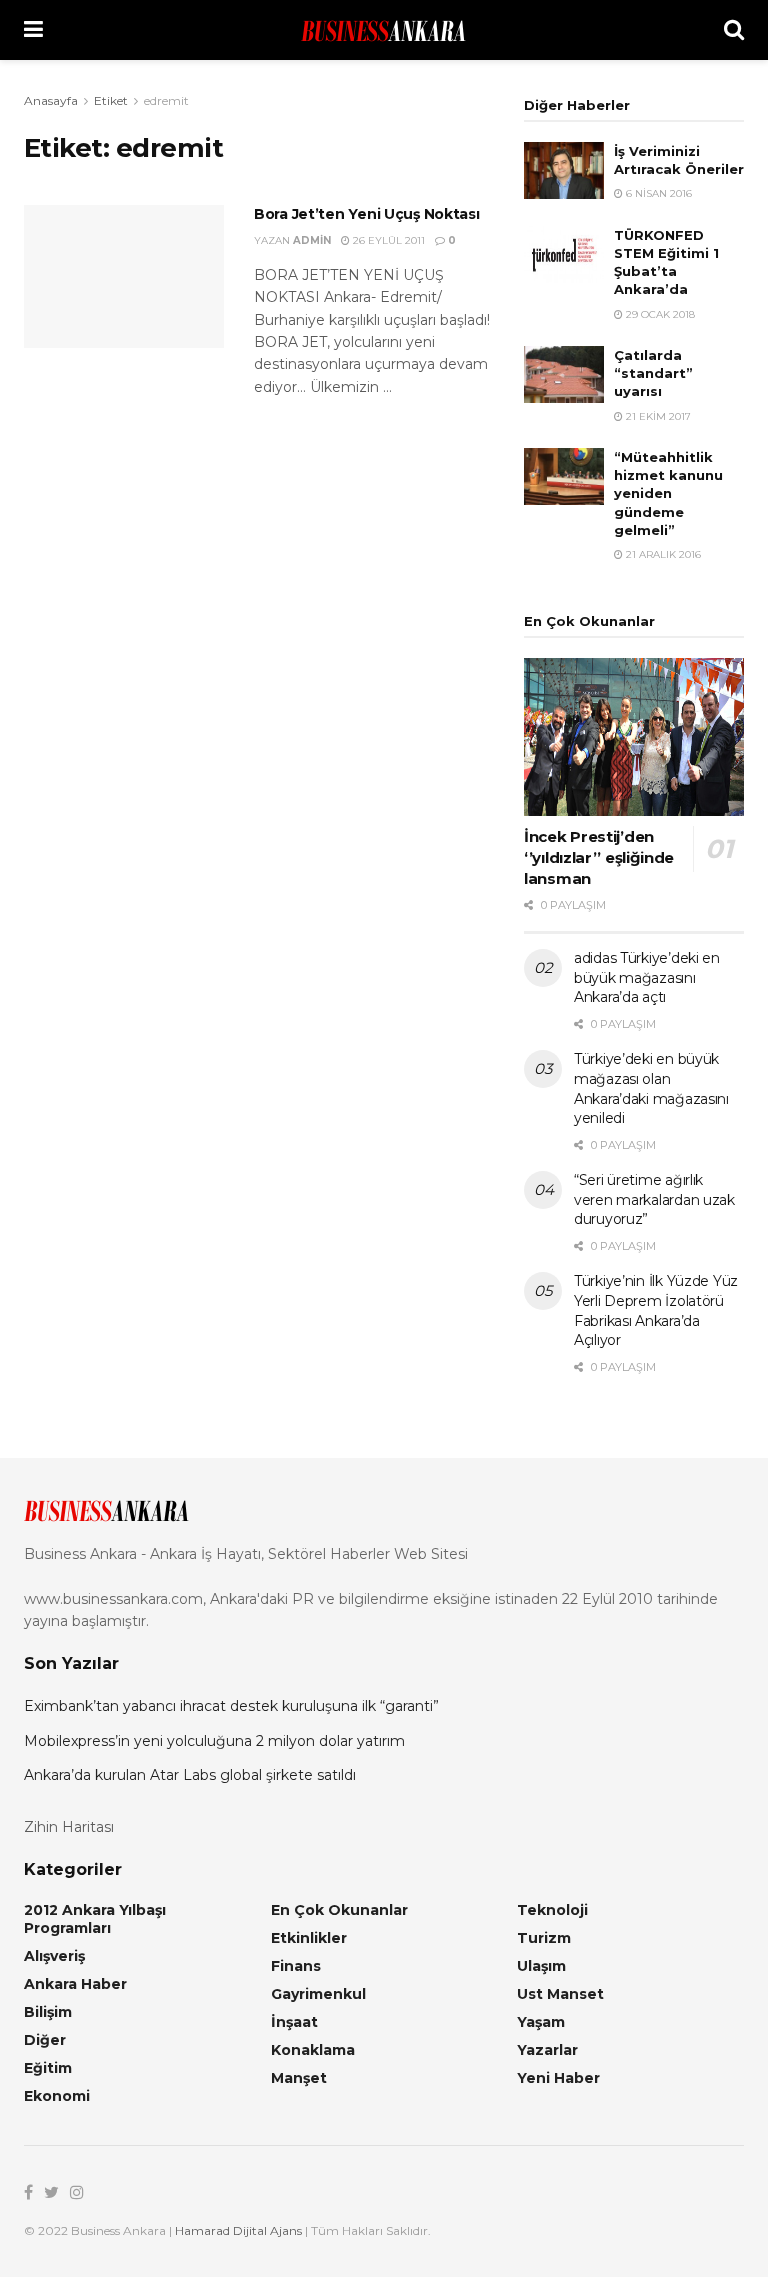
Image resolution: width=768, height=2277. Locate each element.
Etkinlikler (309, 1938)
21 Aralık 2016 (662, 554)
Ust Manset (560, 1994)
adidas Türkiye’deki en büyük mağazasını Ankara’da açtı (647, 977)
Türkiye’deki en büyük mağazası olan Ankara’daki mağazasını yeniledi (651, 1088)
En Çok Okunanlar (339, 1910)
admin (312, 240)
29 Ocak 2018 (659, 314)
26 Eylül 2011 (387, 240)
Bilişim (48, 2012)
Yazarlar (547, 2050)
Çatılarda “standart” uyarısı (653, 373)
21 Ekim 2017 (657, 416)
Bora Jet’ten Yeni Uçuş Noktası (367, 214)
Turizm (544, 1938)
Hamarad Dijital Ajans (238, 2230)
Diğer (45, 2040)
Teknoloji (552, 1910)
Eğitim (48, 2068)
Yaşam (541, 2022)
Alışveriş (54, 1956)
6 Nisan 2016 (657, 193)
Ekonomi (57, 2096)
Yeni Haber (558, 2078)
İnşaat (294, 2022)
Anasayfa (51, 100)
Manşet (299, 2078)
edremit (166, 100)
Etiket (111, 100)
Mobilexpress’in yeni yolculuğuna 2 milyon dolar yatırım (214, 1741)
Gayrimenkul (318, 1994)
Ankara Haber (75, 1984)
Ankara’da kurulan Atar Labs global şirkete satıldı (190, 1775)
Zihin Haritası (69, 1827)
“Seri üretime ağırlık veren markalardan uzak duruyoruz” (654, 1199)
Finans (296, 1966)
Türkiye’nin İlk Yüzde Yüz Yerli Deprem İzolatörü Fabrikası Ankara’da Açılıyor (656, 1310)
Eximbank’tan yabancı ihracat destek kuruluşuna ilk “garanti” (231, 1706)
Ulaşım (541, 1966)
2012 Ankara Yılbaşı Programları (95, 1919)
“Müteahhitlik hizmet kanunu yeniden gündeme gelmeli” (668, 493)
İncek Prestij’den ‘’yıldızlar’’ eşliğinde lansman (599, 857)
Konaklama (313, 2050)
